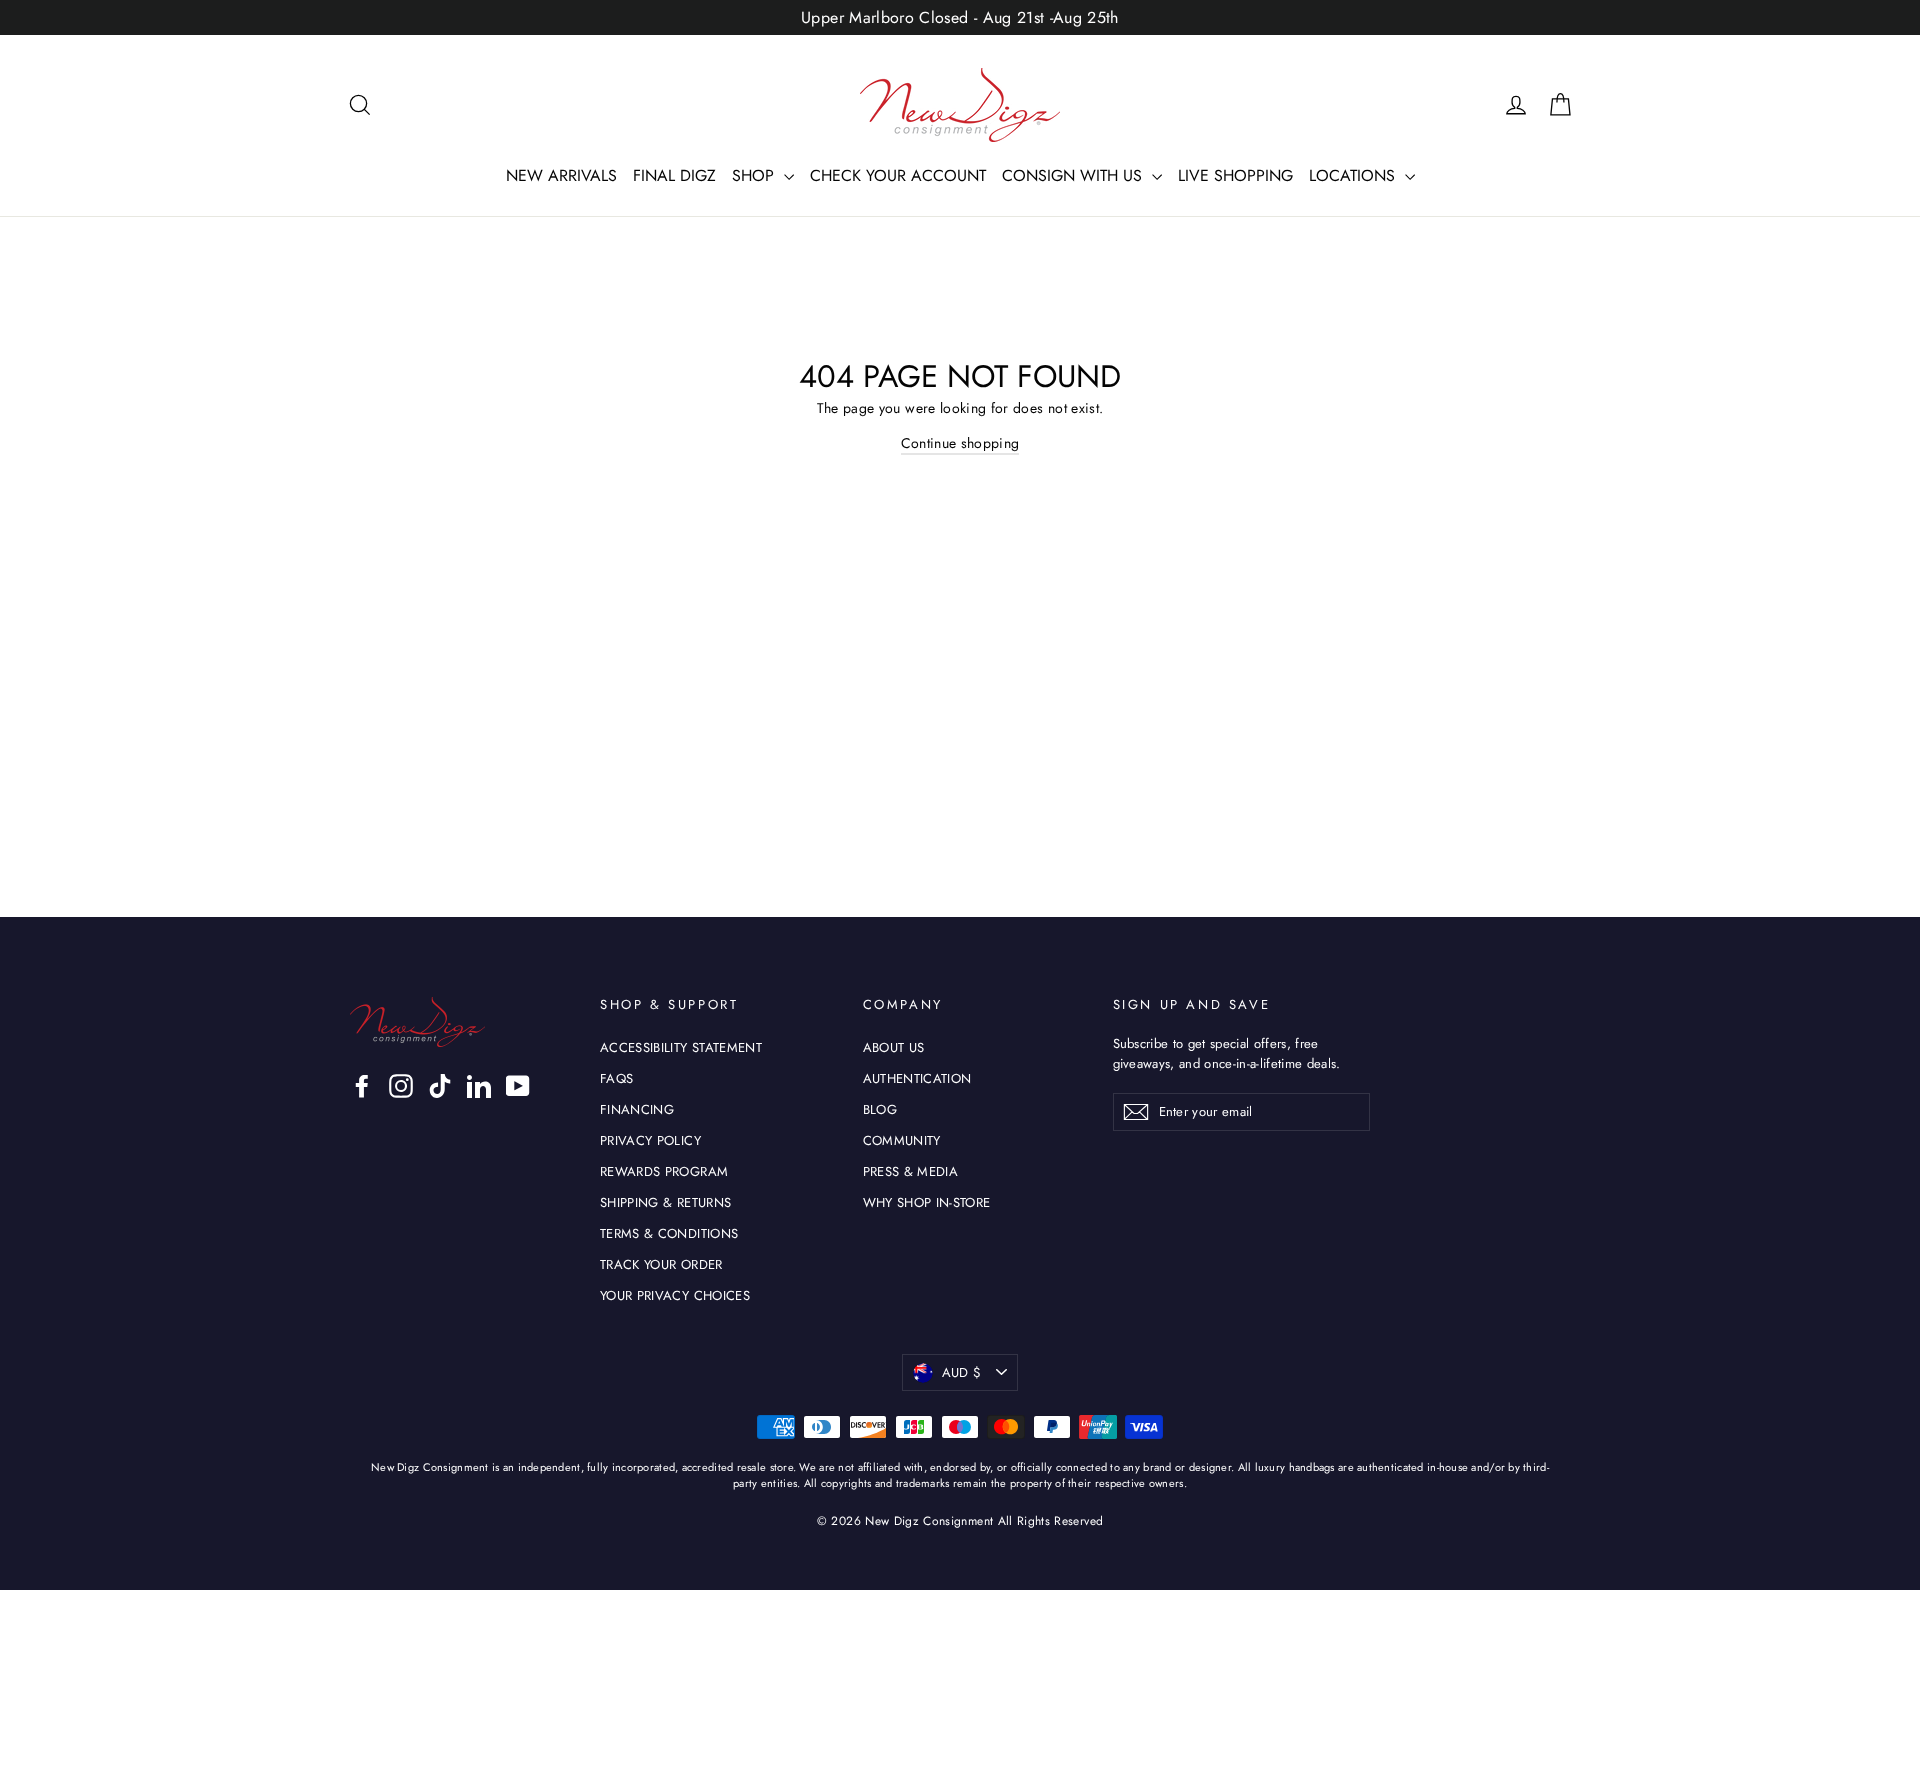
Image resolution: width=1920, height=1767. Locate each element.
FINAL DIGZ (674, 175)
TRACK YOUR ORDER (661, 1264)
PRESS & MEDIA (911, 1171)
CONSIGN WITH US (1074, 175)
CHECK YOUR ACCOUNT (898, 175)
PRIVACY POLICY (650, 1140)
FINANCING (637, 1109)
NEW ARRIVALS (561, 175)
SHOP (755, 175)
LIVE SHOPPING (1235, 175)
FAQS (616, 1078)
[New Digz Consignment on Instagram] (401, 1086)
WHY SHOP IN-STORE (927, 1202)
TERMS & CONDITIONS (669, 1233)
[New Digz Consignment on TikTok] (440, 1086)
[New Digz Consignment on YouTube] (518, 1086)
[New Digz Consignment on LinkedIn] (479, 1086)
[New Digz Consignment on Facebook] (362, 1086)
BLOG (880, 1109)
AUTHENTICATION (917, 1078)
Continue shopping (960, 443)
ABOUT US (894, 1047)
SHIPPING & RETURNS (665, 1202)
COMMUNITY (902, 1140)
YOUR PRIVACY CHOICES (675, 1295)
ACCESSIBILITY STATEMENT (681, 1047)
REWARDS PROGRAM (664, 1171)
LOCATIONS (1354, 175)
